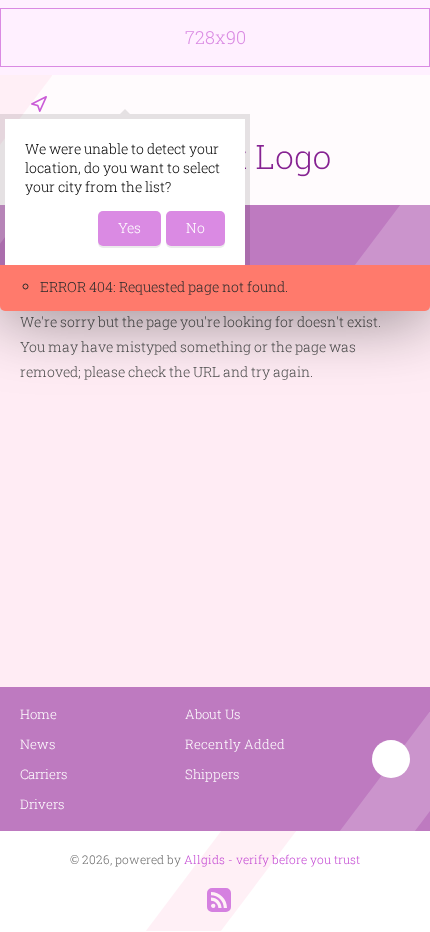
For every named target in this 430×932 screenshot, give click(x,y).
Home (38, 714)
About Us (213, 714)
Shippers (212, 774)
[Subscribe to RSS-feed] (219, 900)
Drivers (42, 804)
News (38, 744)
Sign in (397, 104)
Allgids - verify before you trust (272, 859)
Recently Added (235, 744)
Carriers (44, 774)
